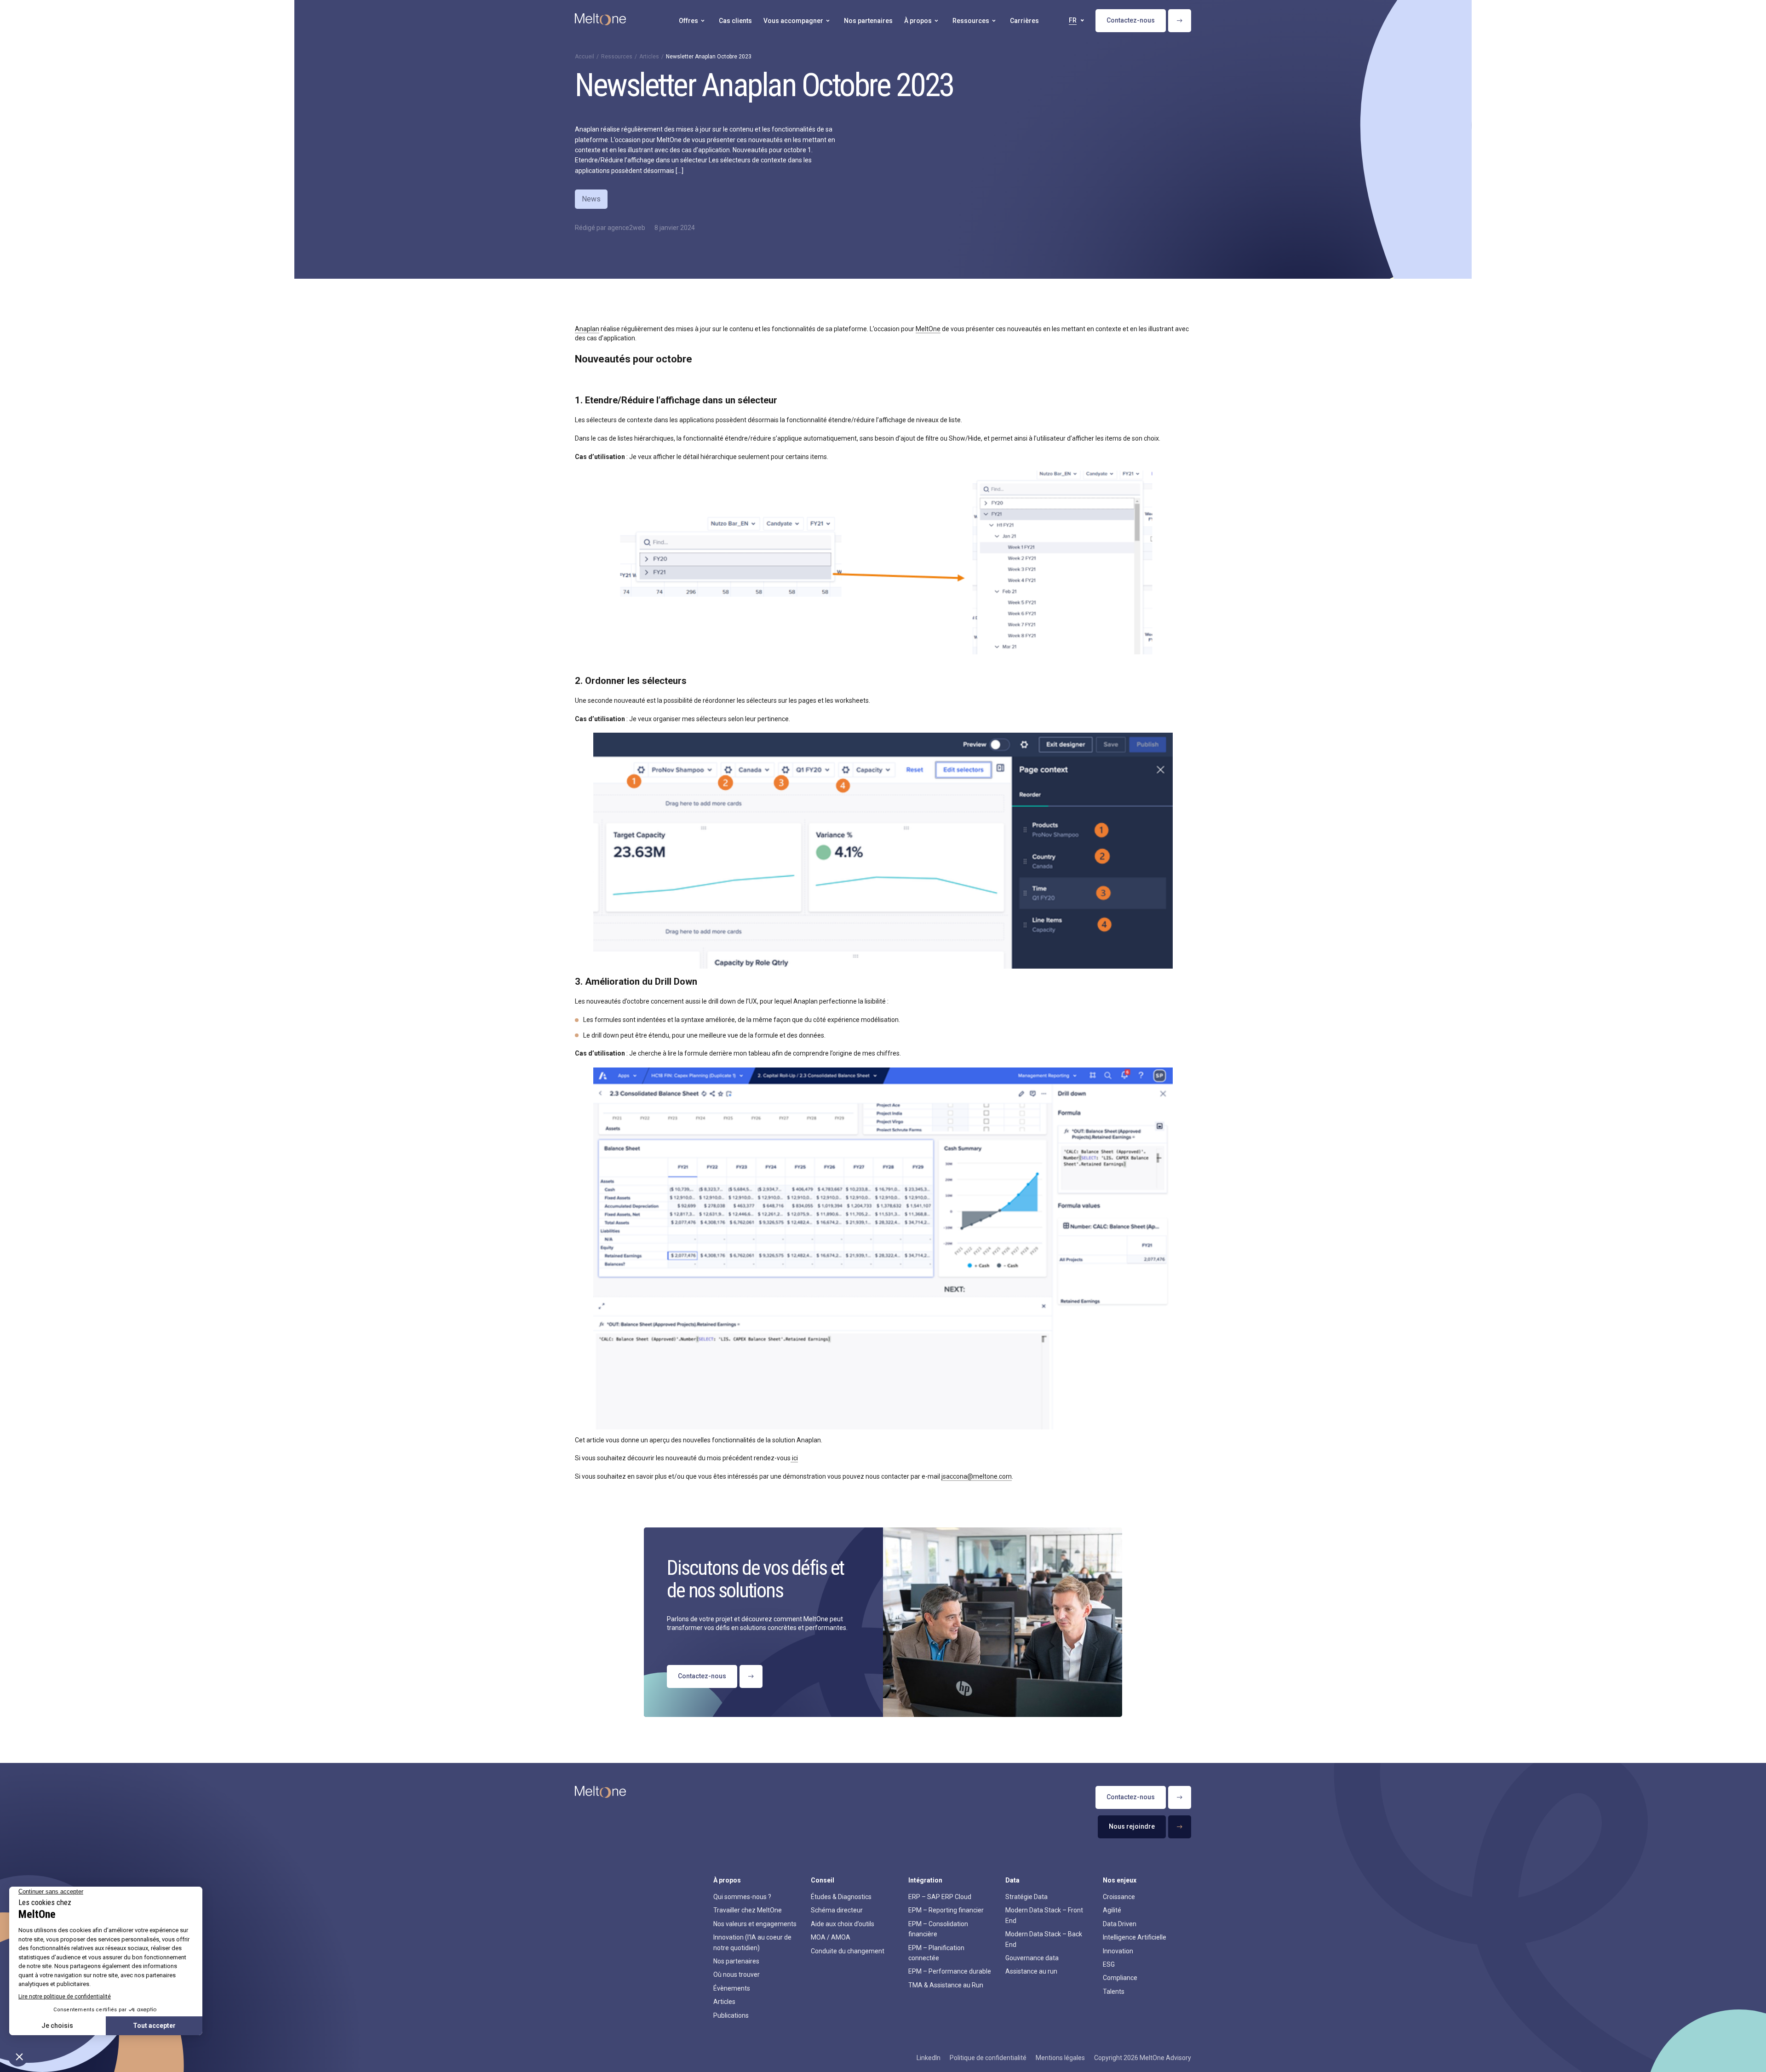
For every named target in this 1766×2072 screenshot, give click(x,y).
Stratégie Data (1026, 1897)
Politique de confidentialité (988, 2058)
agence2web (626, 228)
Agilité (1112, 1910)
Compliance (1120, 1978)
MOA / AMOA (831, 1937)
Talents (1114, 1992)
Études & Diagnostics (841, 1897)
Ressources (617, 57)
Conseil (823, 1880)
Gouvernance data (1032, 1958)
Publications (731, 2015)
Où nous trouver (737, 1974)
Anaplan (587, 329)
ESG (1109, 1964)
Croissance (1119, 1897)
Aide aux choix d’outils (843, 1924)
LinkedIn (929, 2058)
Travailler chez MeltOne (748, 1910)
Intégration (925, 1880)
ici (794, 1458)
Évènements (732, 1988)
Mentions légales (1060, 2058)
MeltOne (928, 329)
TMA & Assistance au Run (946, 1985)
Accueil (585, 57)
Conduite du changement (848, 1951)
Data (1012, 1880)
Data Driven (1120, 1924)
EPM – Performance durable (950, 1971)
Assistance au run (1031, 1971)
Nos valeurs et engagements (755, 1924)
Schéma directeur (837, 1910)
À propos (727, 1880)
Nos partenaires (736, 1961)
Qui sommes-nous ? (742, 1897)
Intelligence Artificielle (1135, 1937)
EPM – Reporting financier (946, 1910)
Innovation (1118, 1951)
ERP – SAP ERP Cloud (940, 1897)
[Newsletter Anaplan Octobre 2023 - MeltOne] (600, 21)
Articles (649, 57)
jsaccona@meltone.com (977, 1476)
